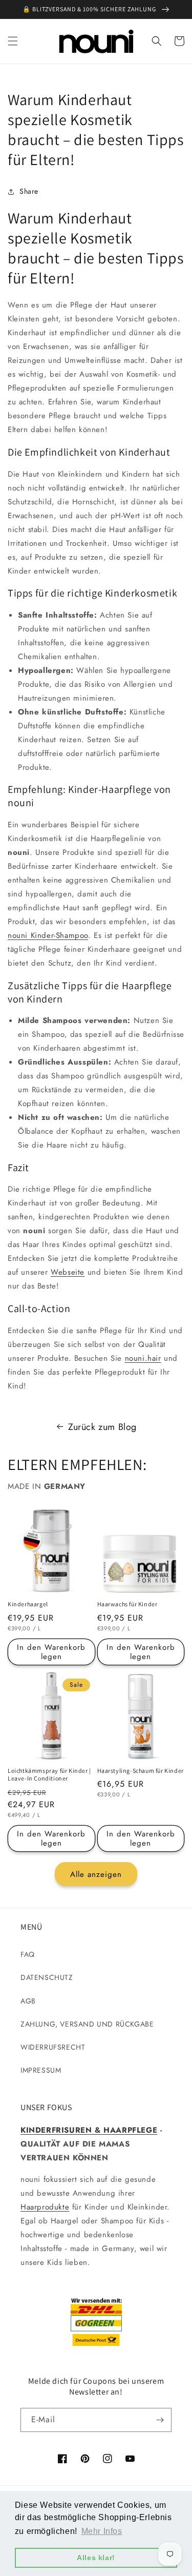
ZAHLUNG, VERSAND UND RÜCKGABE (87, 2024)
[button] (13, 41)
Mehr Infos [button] (102, 2531)
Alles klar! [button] (96, 2558)
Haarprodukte (45, 2207)
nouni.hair (143, 1358)
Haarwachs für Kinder (127, 1604)
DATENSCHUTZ (47, 1977)
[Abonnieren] (160, 2420)
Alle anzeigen (96, 1874)
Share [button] (29, 191)
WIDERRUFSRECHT (53, 2047)
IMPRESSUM (41, 2070)
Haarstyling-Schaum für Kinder (141, 1771)
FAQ (28, 1954)
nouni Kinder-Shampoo (48, 935)
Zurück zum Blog (102, 1427)
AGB (28, 2001)
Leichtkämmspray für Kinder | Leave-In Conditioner (49, 1775)
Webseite (68, 1272)
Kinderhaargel (28, 1604)
